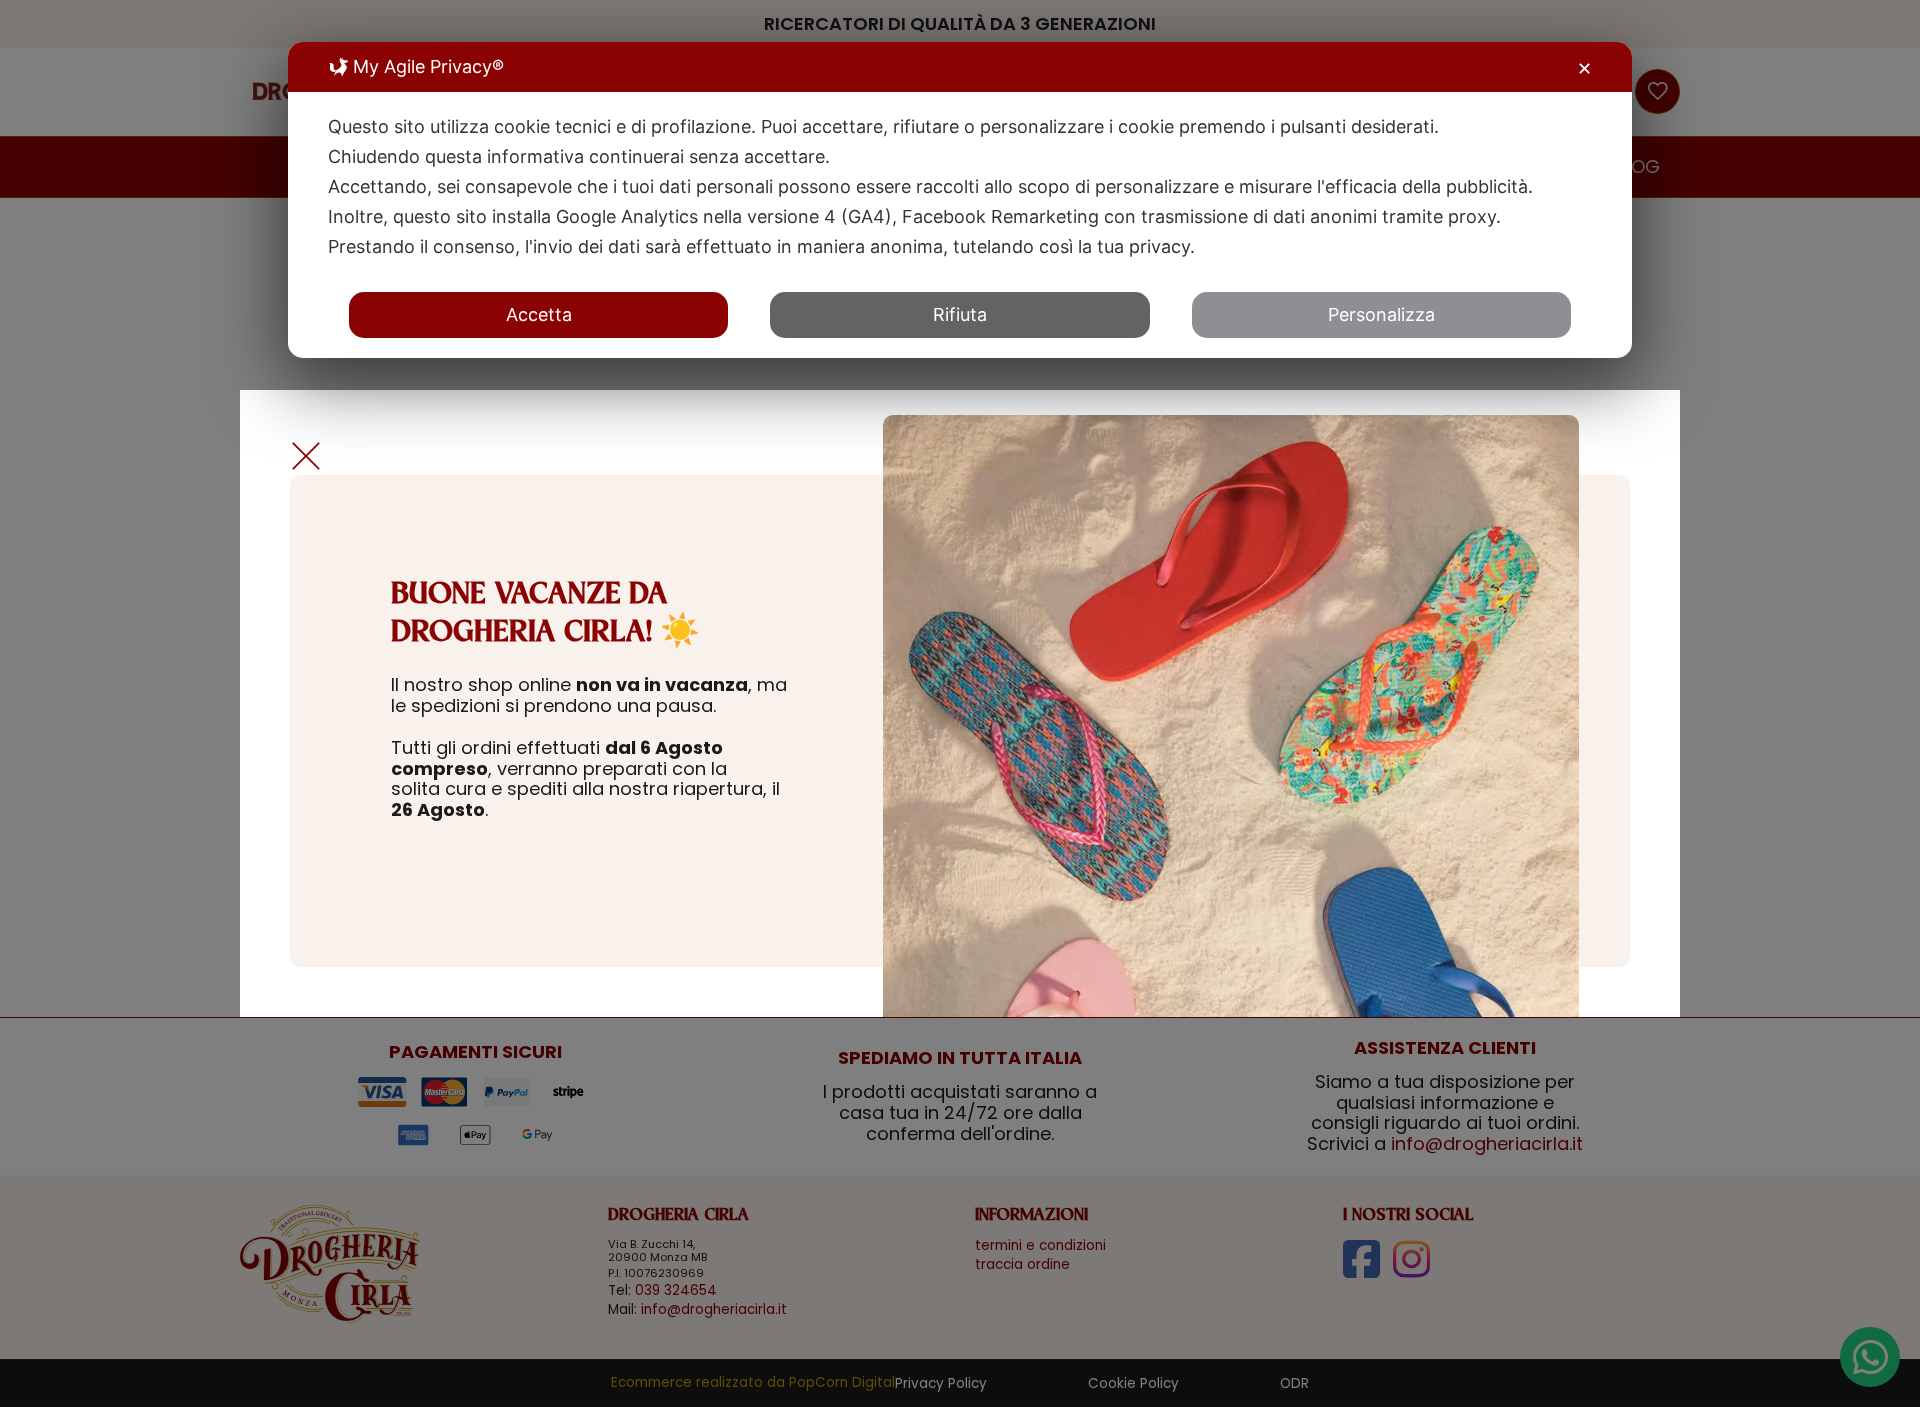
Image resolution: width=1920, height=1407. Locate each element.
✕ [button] (1584, 68)
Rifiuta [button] (960, 314)
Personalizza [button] (1381, 314)
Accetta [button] (539, 314)
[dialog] (960, 200)
